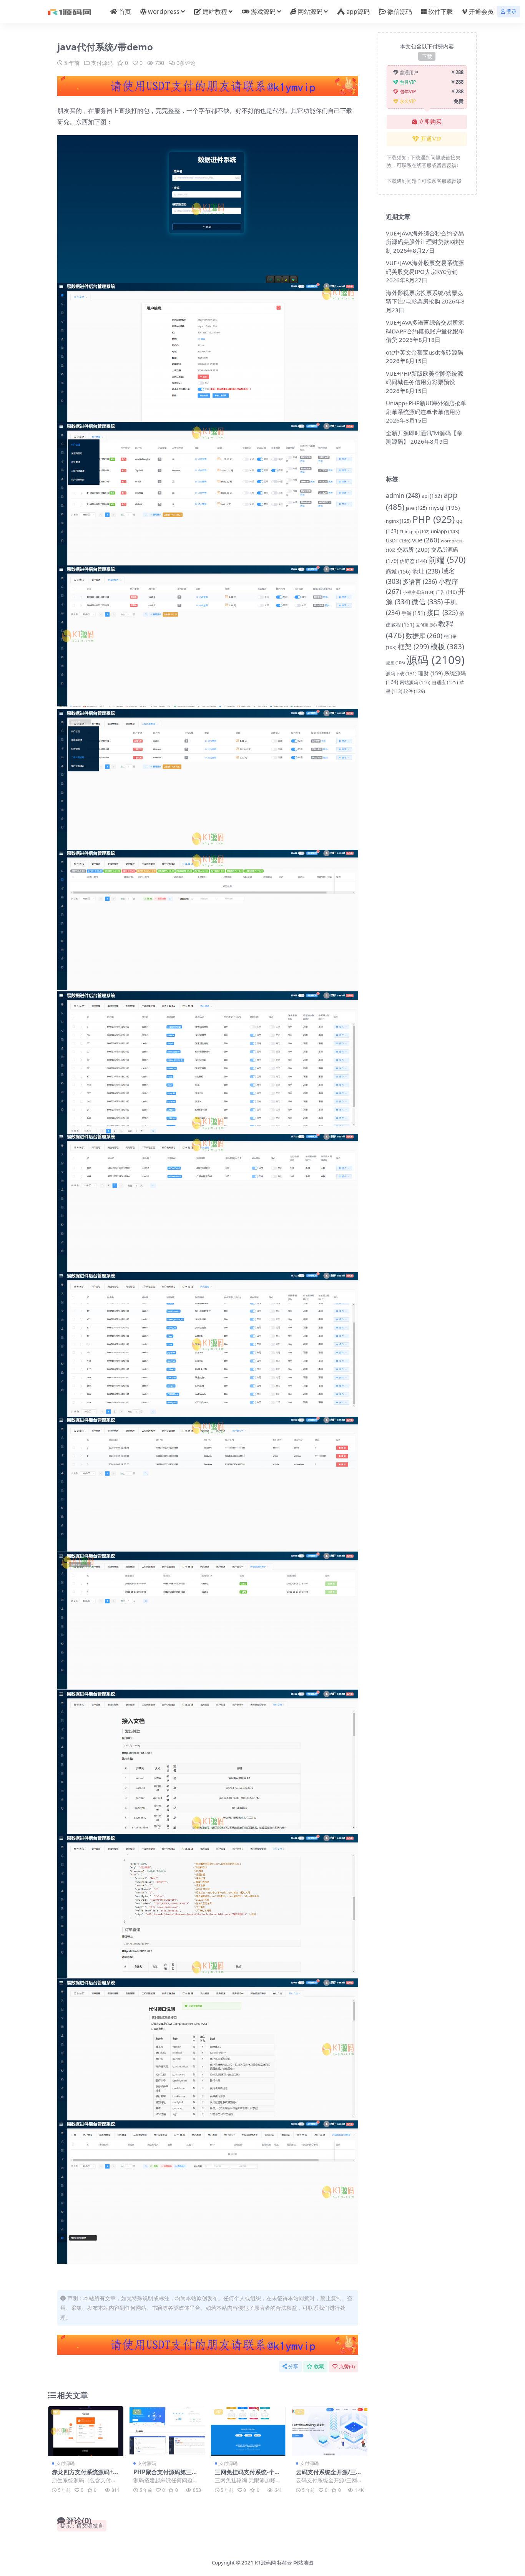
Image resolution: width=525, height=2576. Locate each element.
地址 (426, 571)
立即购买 (430, 122)
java (416, 508)
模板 (447, 646)
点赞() (347, 2366)
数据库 (424, 636)
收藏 (319, 2366)
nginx (398, 521)
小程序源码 (419, 592)
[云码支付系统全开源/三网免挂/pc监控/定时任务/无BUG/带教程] (330, 2431)
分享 (293, 2366)
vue (426, 540)
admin (403, 495)
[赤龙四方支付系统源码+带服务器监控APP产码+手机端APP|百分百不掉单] (86, 2431)
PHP (434, 519)
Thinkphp (415, 531)
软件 (414, 691)
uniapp (445, 531)
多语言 (420, 582)
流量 (395, 662)
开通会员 (481, 12)
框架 (413, 646)
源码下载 (401, 674)
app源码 (358, 12)
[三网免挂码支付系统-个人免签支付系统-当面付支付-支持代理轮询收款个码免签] (249, 2431)
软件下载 (440, 12)
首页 (125, 12)
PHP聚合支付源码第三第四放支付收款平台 (165, 2475)
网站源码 (310, 12)
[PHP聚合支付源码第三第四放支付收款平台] (167, 2431)
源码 (435, 660)
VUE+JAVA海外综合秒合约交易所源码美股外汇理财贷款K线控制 (425, 242)
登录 (512, 11)
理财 (430, 673)
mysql (444, 507)
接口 (442, 612)
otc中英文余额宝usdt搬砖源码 (424, 352)
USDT (398, 540)
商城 (398, 571)
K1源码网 (265, 2563)
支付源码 (102, 63)
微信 (427, 602)
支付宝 (426, 625)
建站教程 (215, 12)
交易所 (413, 549)
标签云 (285, 2563)
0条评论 (186, 63)
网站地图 (303, 2563)
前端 (447, 559)
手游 (413, 613)
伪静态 (413, 561)
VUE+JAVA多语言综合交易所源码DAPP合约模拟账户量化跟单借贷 (425, 331)
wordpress (164, 12)
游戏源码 (263, 12)
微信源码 (400, 12)
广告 (446, 592)
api (432, 496)
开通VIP (431, 139)
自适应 (445, 682)
